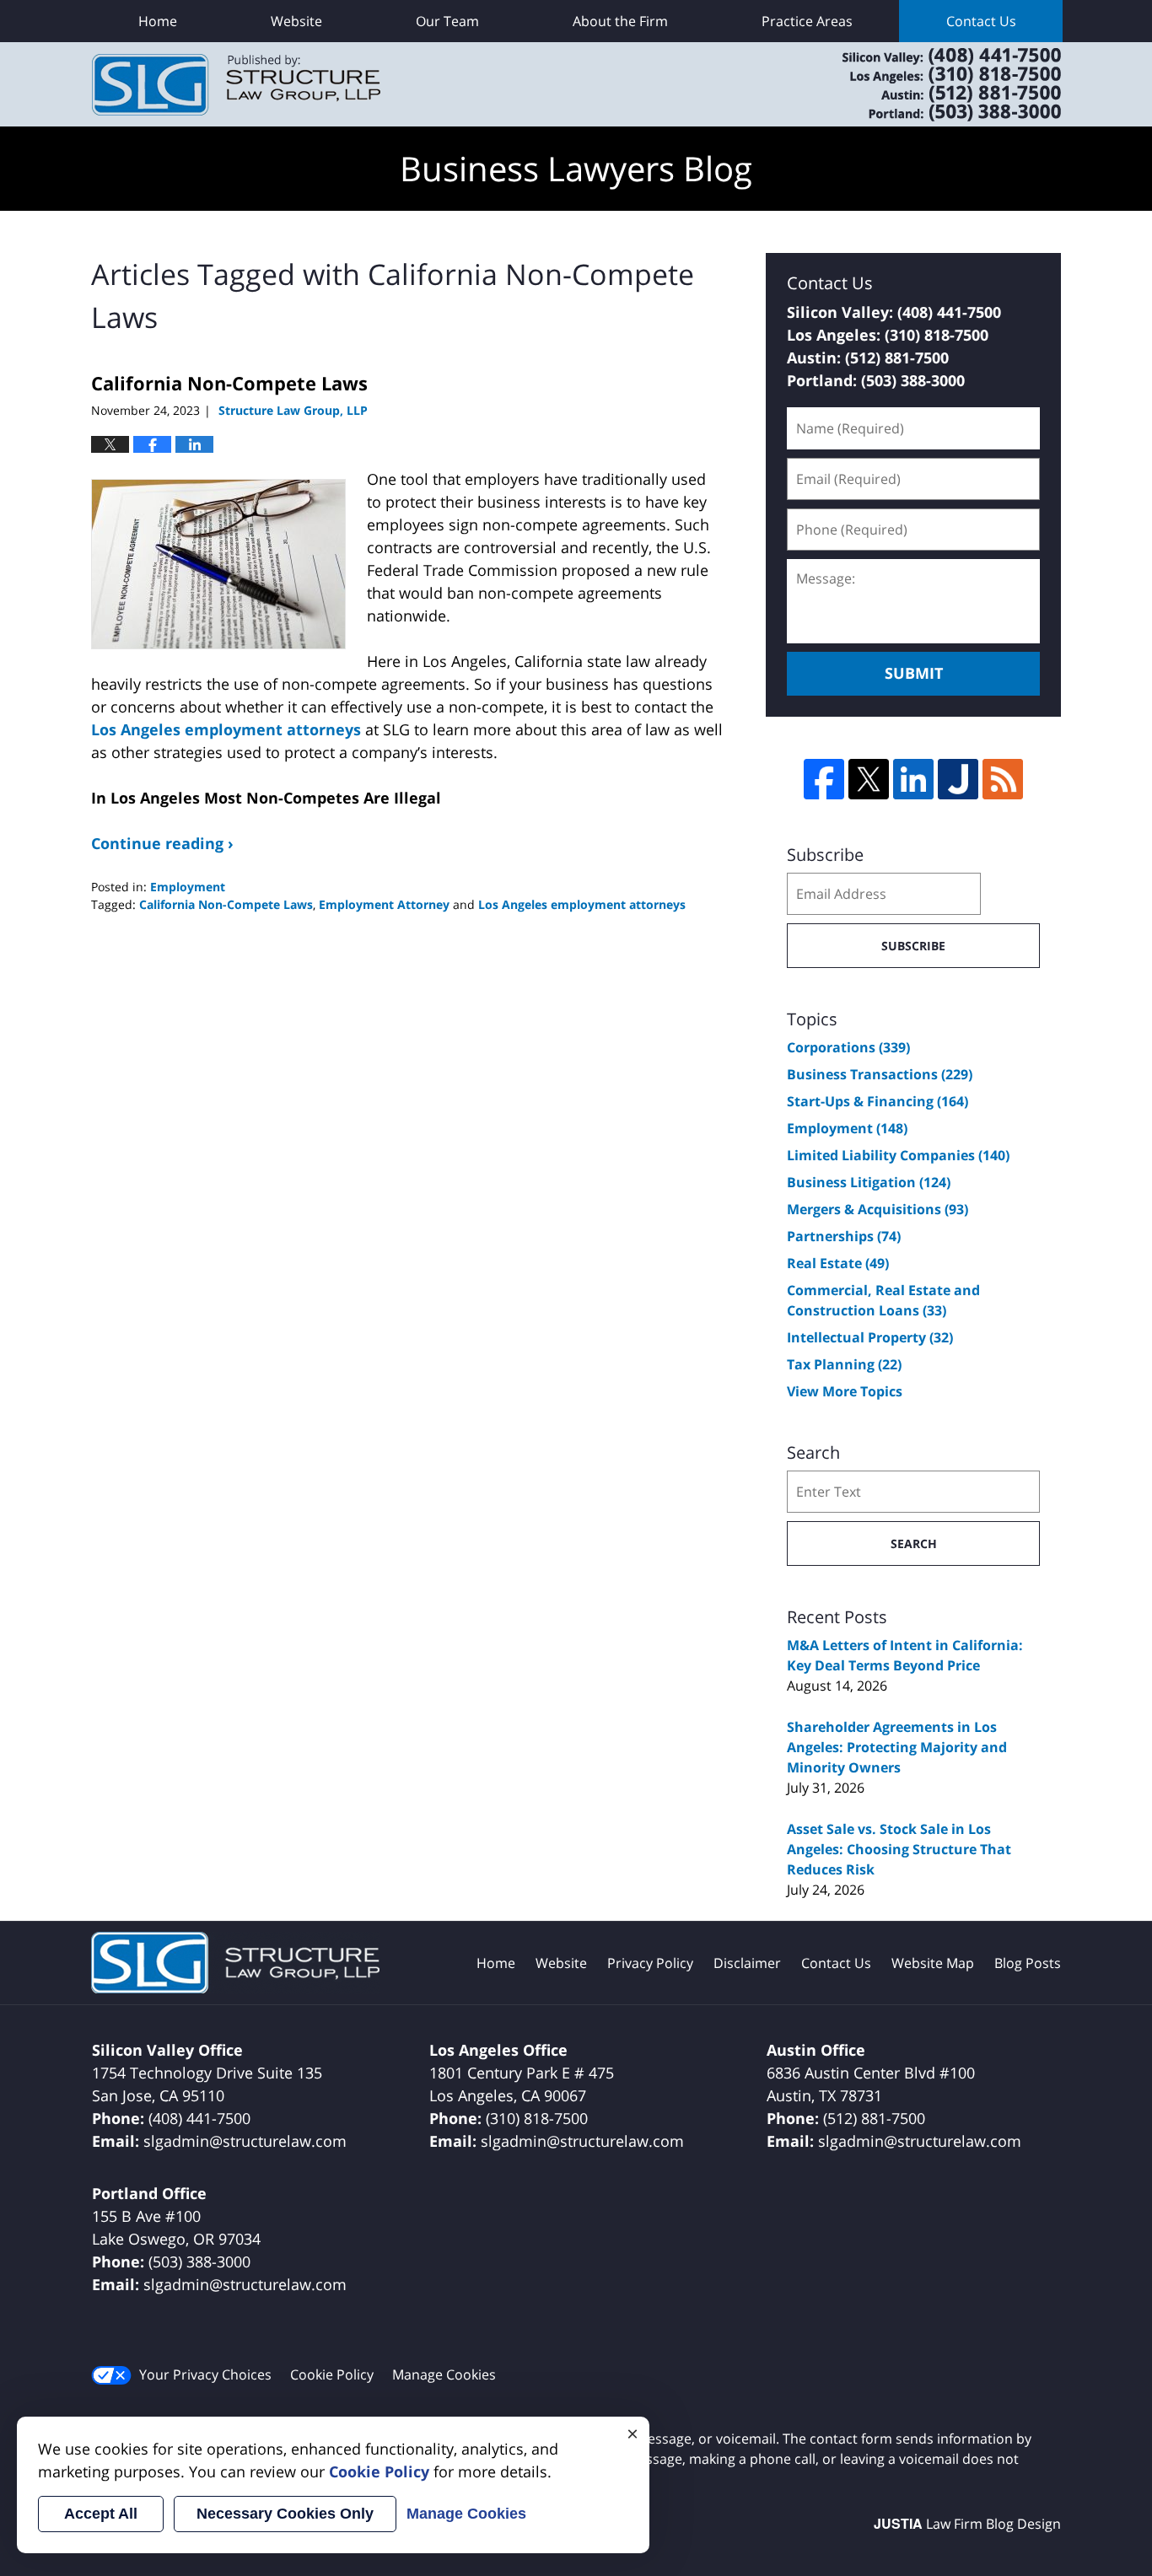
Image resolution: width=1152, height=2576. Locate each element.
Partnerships (844, 1236)
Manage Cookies (444, 2374)
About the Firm (620, 21)
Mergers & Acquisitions (877, 1209)
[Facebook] (824, 779)
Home (158, 21)
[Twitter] (869, 779)
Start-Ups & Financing (877, 1101)
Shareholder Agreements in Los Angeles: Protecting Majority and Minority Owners (897, 1747)
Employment (188, 887)
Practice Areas (807, 21)
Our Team (447, 21)
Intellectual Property (870, 1337)
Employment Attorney (384, 904)
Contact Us (981, 21)
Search (914, 1543)
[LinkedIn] (913, 779)
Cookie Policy (332, 2374)
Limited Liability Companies (898, 1155)
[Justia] (958, 779)
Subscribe (913, 946)
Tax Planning (844, 1364)
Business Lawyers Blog (236, 85)
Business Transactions (880, 1074)
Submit (914, 673)
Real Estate (838, 1263)
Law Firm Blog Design (967, 2524)
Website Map (933, 1963)
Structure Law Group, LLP (930, 84)
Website (296, 21)
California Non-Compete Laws (229, 383)
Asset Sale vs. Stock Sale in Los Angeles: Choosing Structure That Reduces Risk (899, 1849)
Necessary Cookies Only (285, 2514)
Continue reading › (162, 843)
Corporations (848, 1047)
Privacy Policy (650, 1963)
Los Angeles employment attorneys (226, 729)
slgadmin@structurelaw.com (245, 2141)
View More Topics (845, 1391)
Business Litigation (869, 1182)
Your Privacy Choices (205, 2374)
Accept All (101, 2514)
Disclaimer (747, 1963)
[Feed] (1003, 779)
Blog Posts (1028, 1963)
